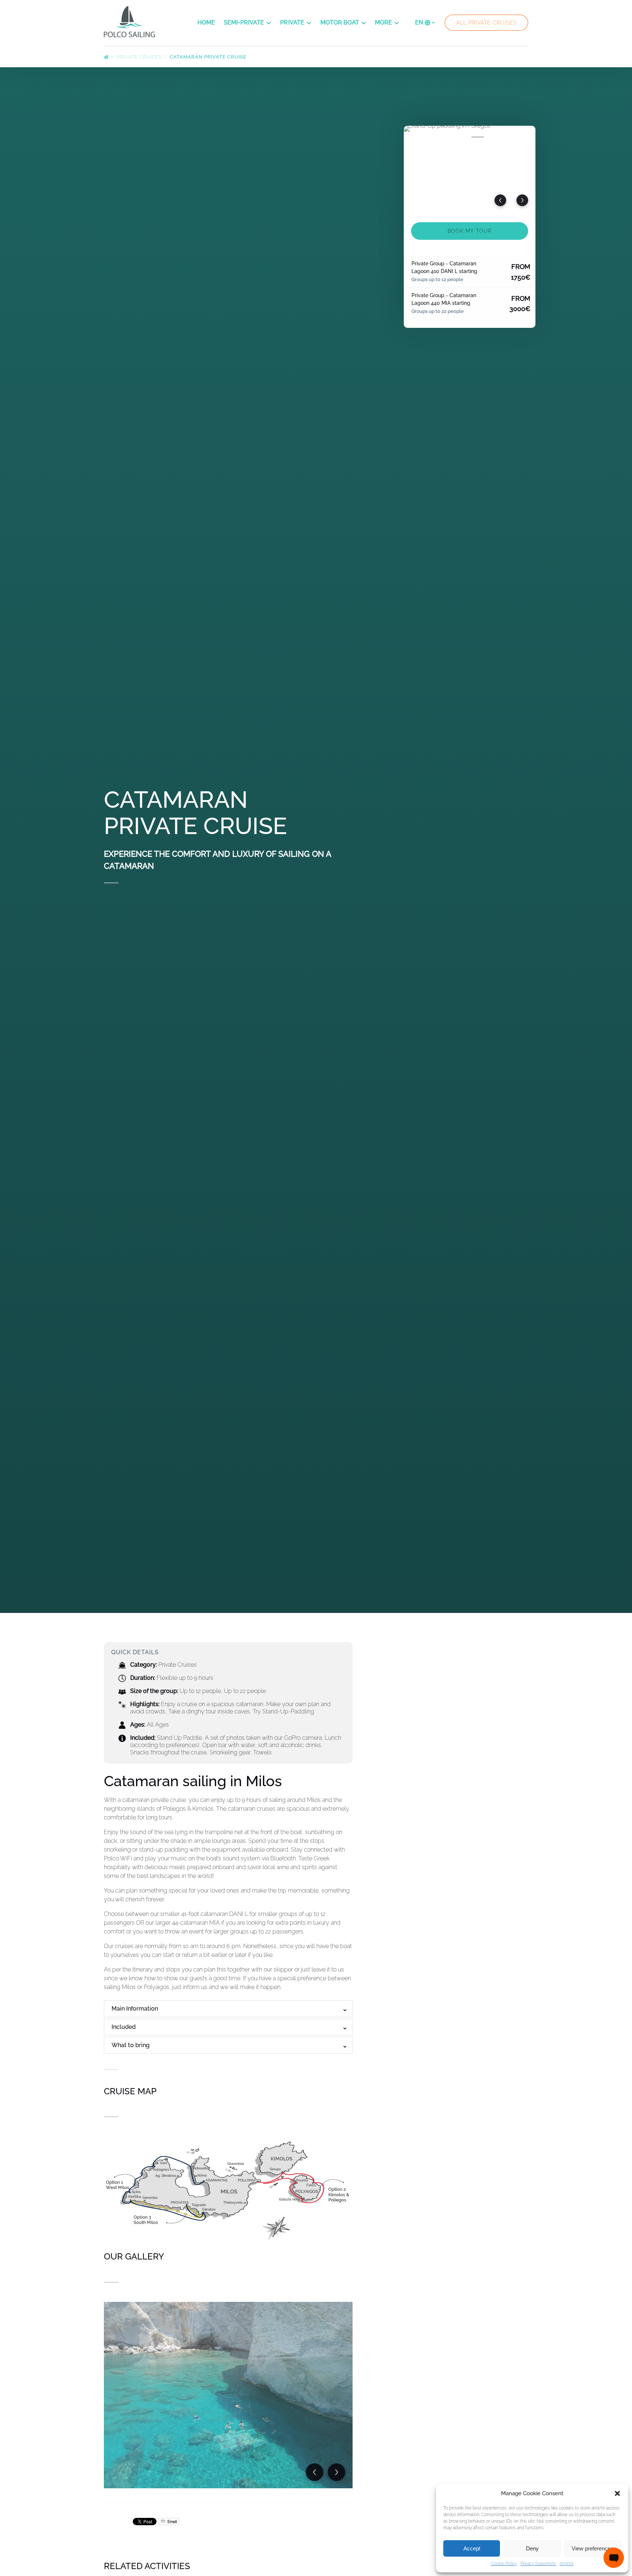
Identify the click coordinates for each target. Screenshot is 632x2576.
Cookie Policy (504, 2564)
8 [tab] (526, 137)
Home (206, 22)
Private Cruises (140, 57)
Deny (532, 2548)
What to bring (131, 2045)
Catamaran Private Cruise (209, 57)
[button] (617, 2493)
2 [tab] (429, 137)
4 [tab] (462, 137)
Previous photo (500, 200)
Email (172, 2522)
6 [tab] (494, 137)
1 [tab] (413, 137)
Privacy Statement (538, 2564)
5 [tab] (478, 137)
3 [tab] (445, 137)
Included (124, 2027)
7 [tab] (510, 137)
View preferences (592, 2548)
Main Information (135, 2009)
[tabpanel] (470, 170)
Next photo (522, 200)
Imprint (567, 2564)
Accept (472, 2548)
